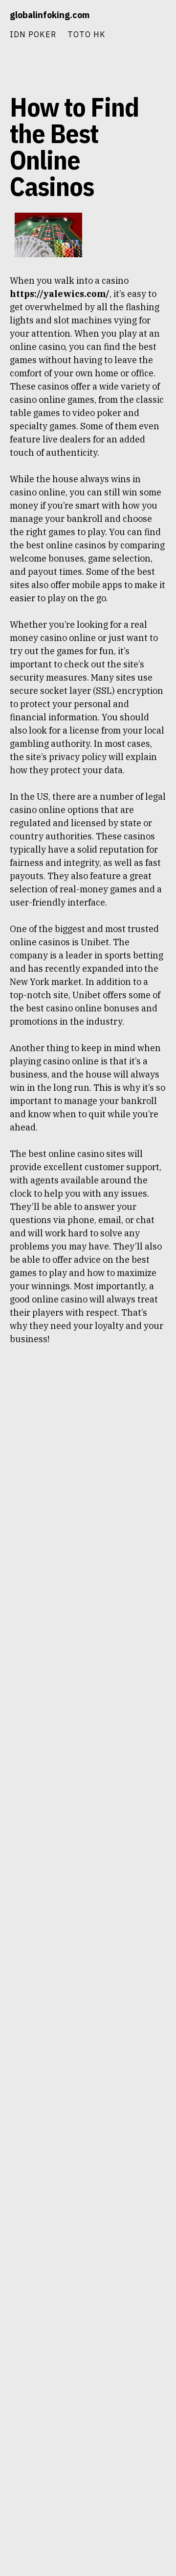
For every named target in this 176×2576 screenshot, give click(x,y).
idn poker (33, 34)
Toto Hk (87, 34)
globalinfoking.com (50, 15)
